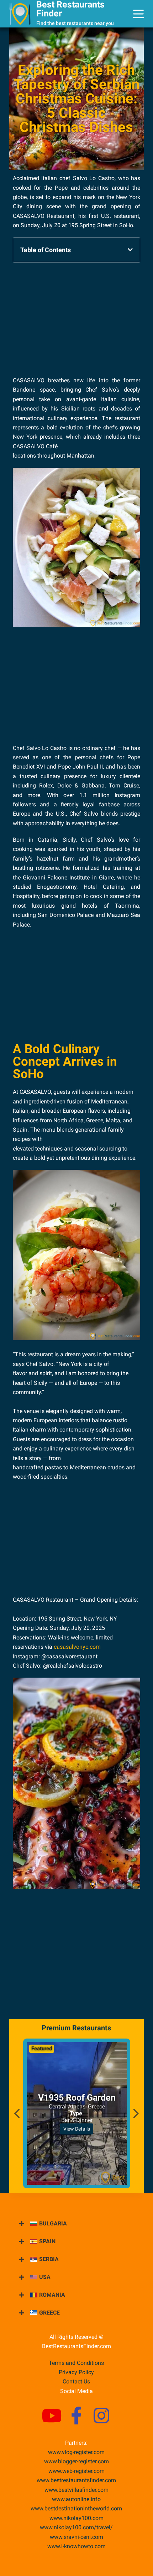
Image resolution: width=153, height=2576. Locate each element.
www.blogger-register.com (76, 2461)
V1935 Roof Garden (76, 2098)
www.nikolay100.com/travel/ (76, 2527)
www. (76, 2499)
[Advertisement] (76, 318)
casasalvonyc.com (77, 1647)
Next (135, 2113)
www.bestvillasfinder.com (76, 2490)
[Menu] (138, 14)
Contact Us (76, 2381)
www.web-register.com (76, 2471)
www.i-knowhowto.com (76, 2546)
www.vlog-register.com (76, 2452)
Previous (18, 2113)
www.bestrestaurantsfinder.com (76, 2480)
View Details (77, 2129)
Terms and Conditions (76, 2363)
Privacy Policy (76, 2372)
